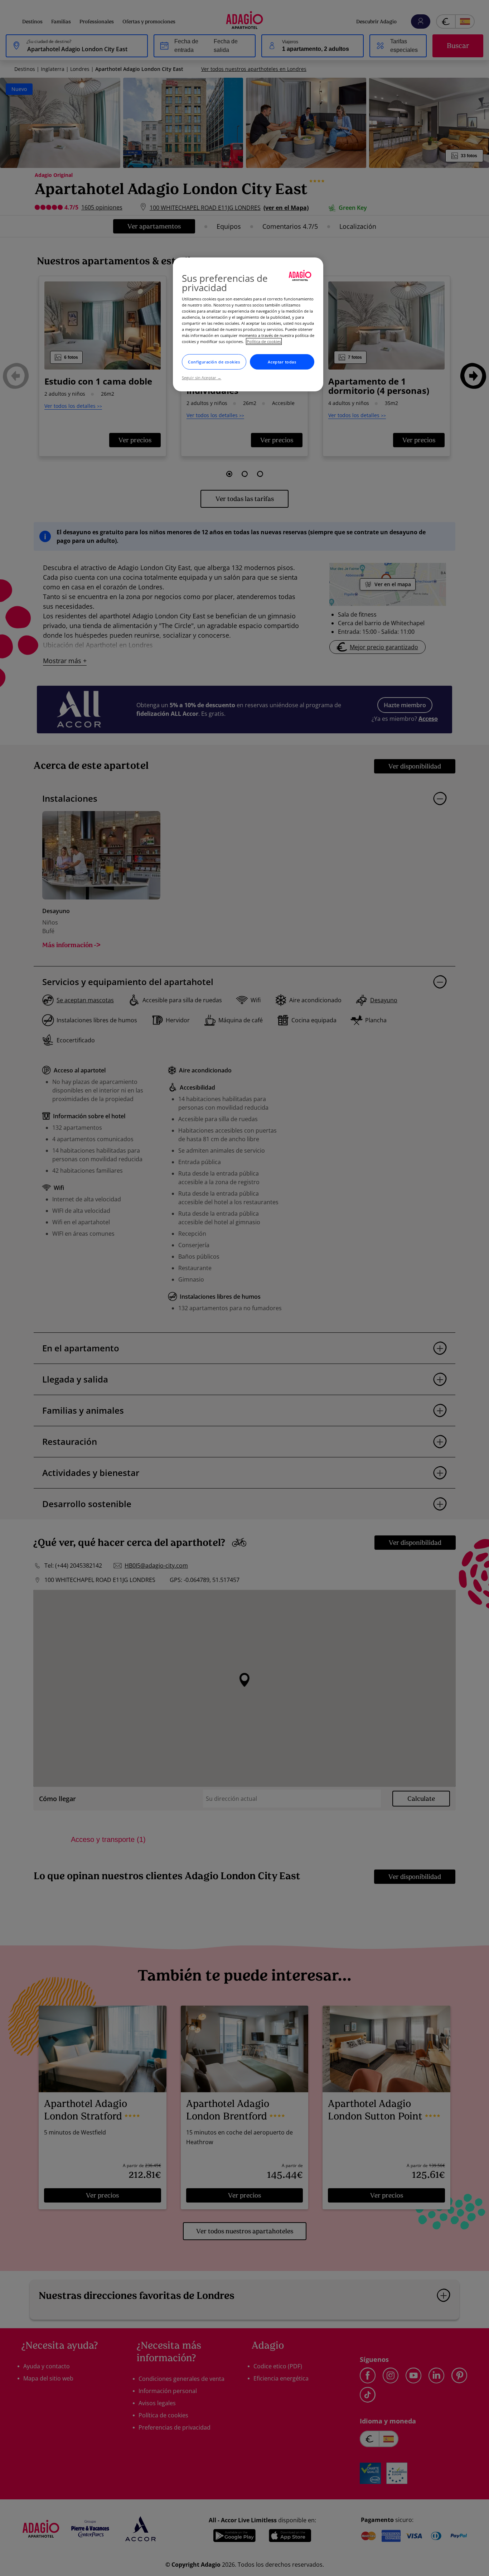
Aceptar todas (282, 362)
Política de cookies (264, 341)
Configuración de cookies (214, 362)
